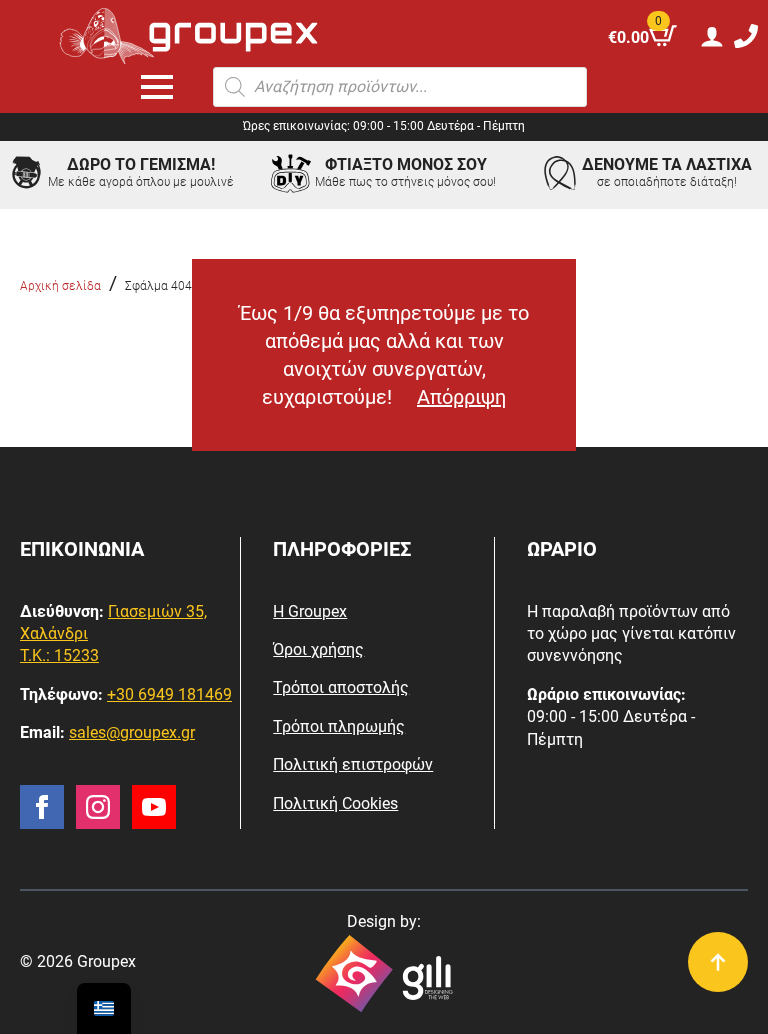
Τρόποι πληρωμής (339, 726)
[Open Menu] (157, 87)
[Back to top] (718, 962)
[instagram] (98, 807)
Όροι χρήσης (318, 649)
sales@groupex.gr (132, 732)
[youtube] (154, 807)
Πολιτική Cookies (335, 803)
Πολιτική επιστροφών (353, 764)
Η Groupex (310, 611)
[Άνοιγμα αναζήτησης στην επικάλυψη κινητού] (400, 87)
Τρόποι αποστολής (341, 687)
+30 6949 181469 (169, 694)
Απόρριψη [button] (461, 397)
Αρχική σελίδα (60, 286)
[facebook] (42, 807)
